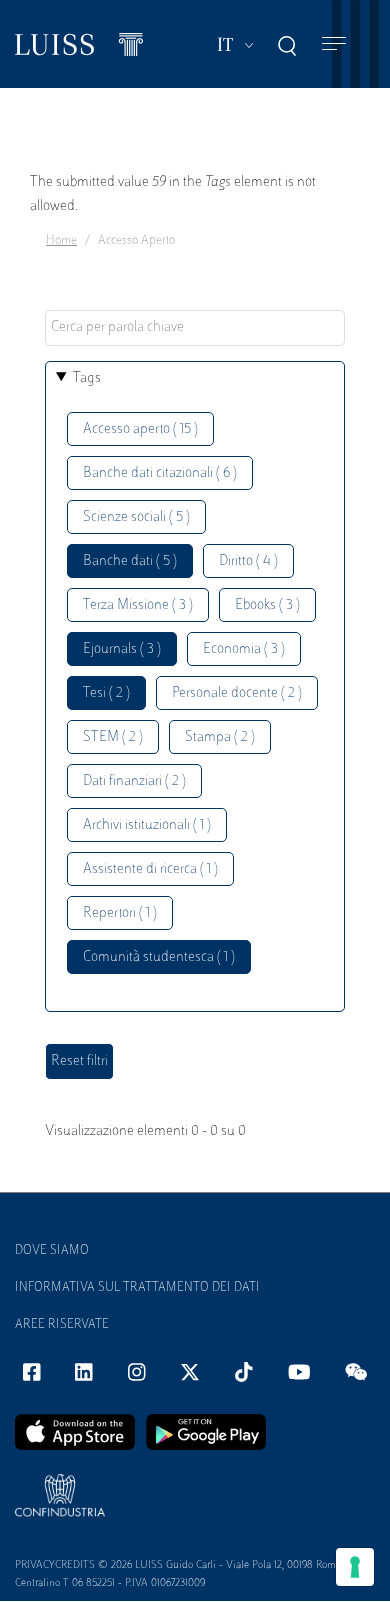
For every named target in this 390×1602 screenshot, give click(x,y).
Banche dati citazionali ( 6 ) (160, 473)
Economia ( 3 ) (244, 649)
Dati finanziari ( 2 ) (134, 781)
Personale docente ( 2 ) (237, 693)
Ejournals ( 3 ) (122, 649)
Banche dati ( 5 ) (130, 561)
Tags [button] (87, 378)
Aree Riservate (62, 1325)
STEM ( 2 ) (113, 737)
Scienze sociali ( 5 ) (136, 517)
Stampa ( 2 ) (220, 737)
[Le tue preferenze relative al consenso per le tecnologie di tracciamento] (355, 1567)
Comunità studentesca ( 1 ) (159, 957)
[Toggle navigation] (334, 44)
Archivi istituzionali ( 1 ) (147, 825)
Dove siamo (52, 1251)
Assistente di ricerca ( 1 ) (150, 869)
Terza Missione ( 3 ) (138, 605)
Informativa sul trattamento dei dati (137, 1288)
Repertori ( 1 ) (120, 913)
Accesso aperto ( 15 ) (140, 429)
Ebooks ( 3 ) (267, 605)
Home (61, 241)
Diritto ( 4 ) (248, 561)
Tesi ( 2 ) (106, 693)
